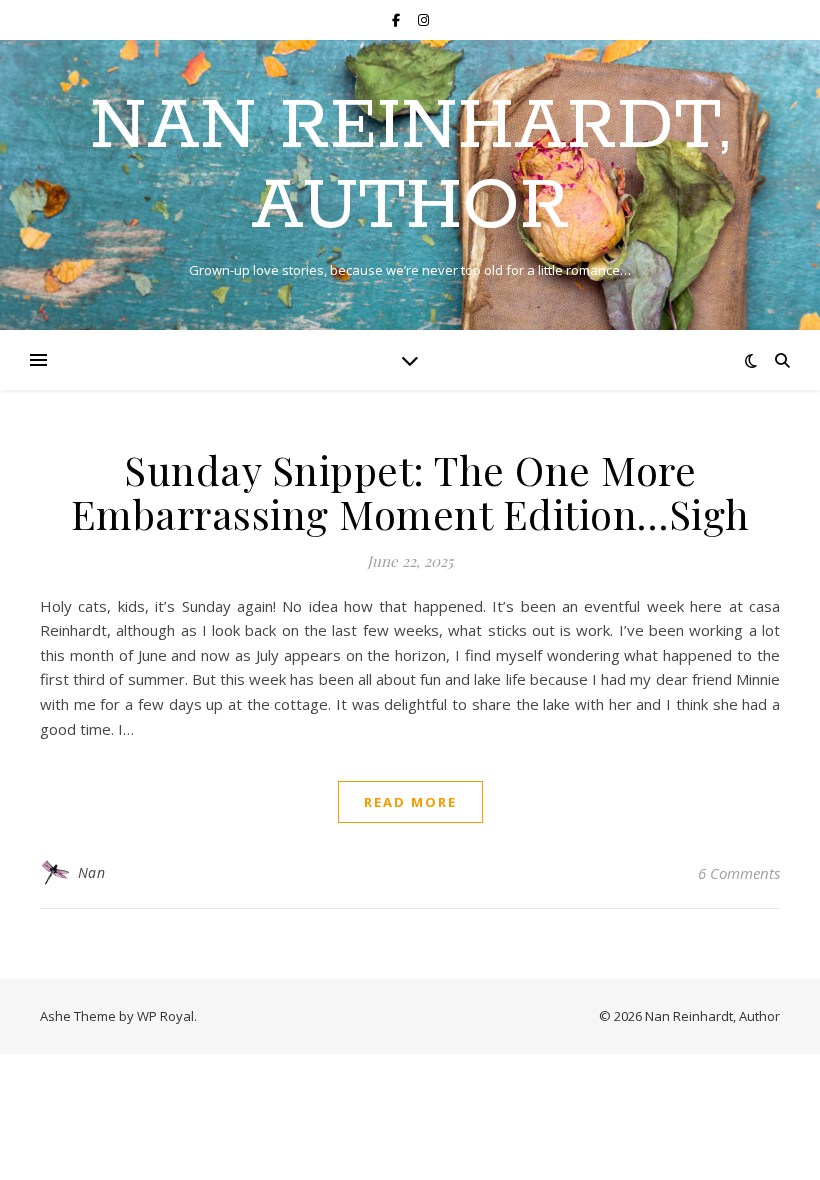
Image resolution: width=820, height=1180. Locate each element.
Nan (92, 872)
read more (410, 802)
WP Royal (165, 1016)
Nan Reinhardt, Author (410, 168)
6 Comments (739, 873)
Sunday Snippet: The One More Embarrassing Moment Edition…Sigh (410, 491)
